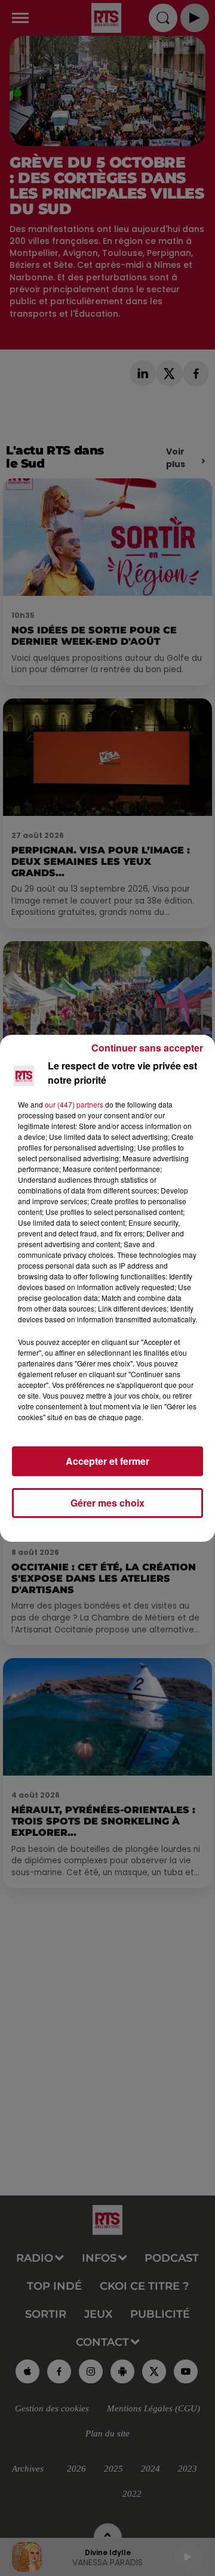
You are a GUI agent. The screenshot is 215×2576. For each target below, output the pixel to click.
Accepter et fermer (107, 1461)
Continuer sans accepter (147, 1048)
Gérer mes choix (107, 1503)
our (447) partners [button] (74, 1104)
